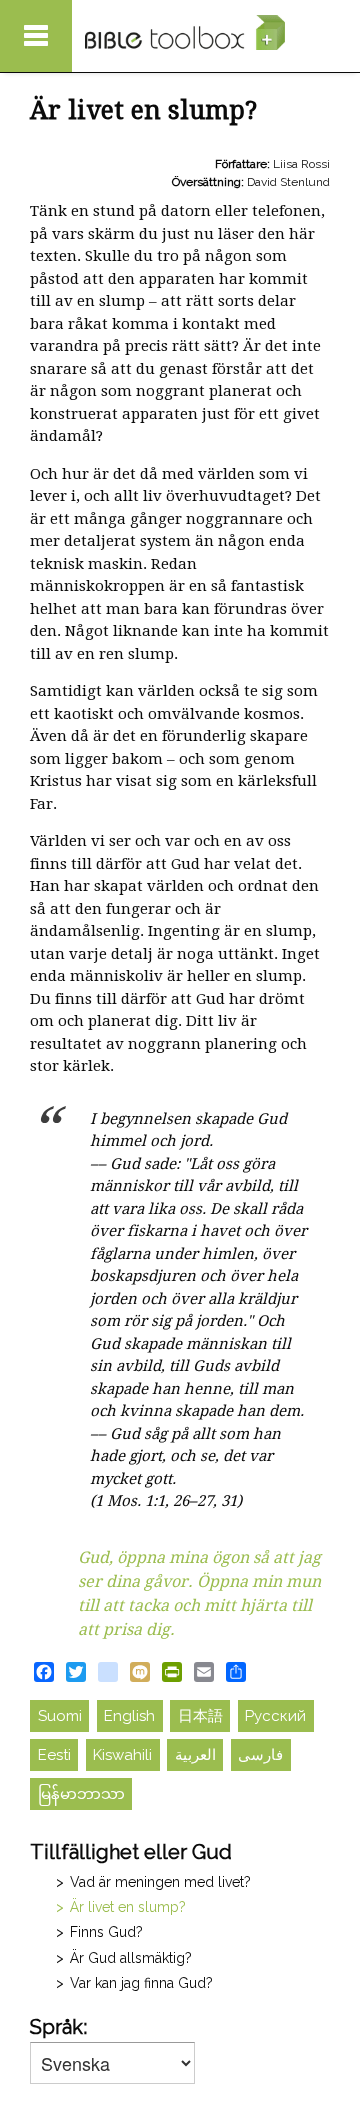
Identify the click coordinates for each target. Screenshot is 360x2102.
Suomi (60, 1716)
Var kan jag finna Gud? (141, 1983)
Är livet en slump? (128, 1907)
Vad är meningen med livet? (160, 1882)
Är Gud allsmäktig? (131, 1958)
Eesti (54, 1755)
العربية (195, 1755)
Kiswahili (122, 1755)
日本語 (200, 1716)
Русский (275, 1716)
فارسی (260, 1755)
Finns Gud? (106, 1932)
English (129, 1716)
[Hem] (185, 33)
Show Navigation (36, 36)
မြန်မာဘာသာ (81, 1794)
